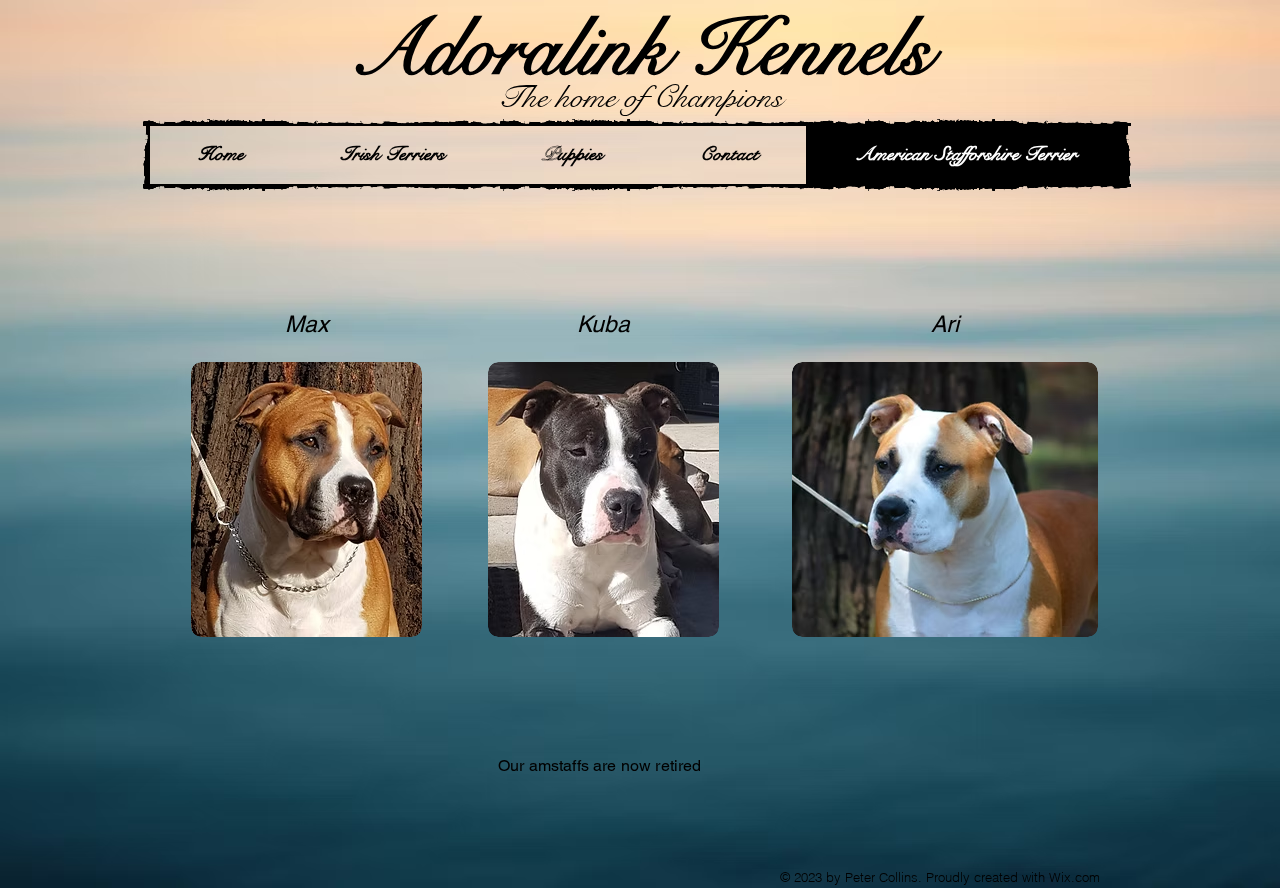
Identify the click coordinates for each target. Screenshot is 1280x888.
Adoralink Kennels (640, 49)
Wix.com (1074, 877)
